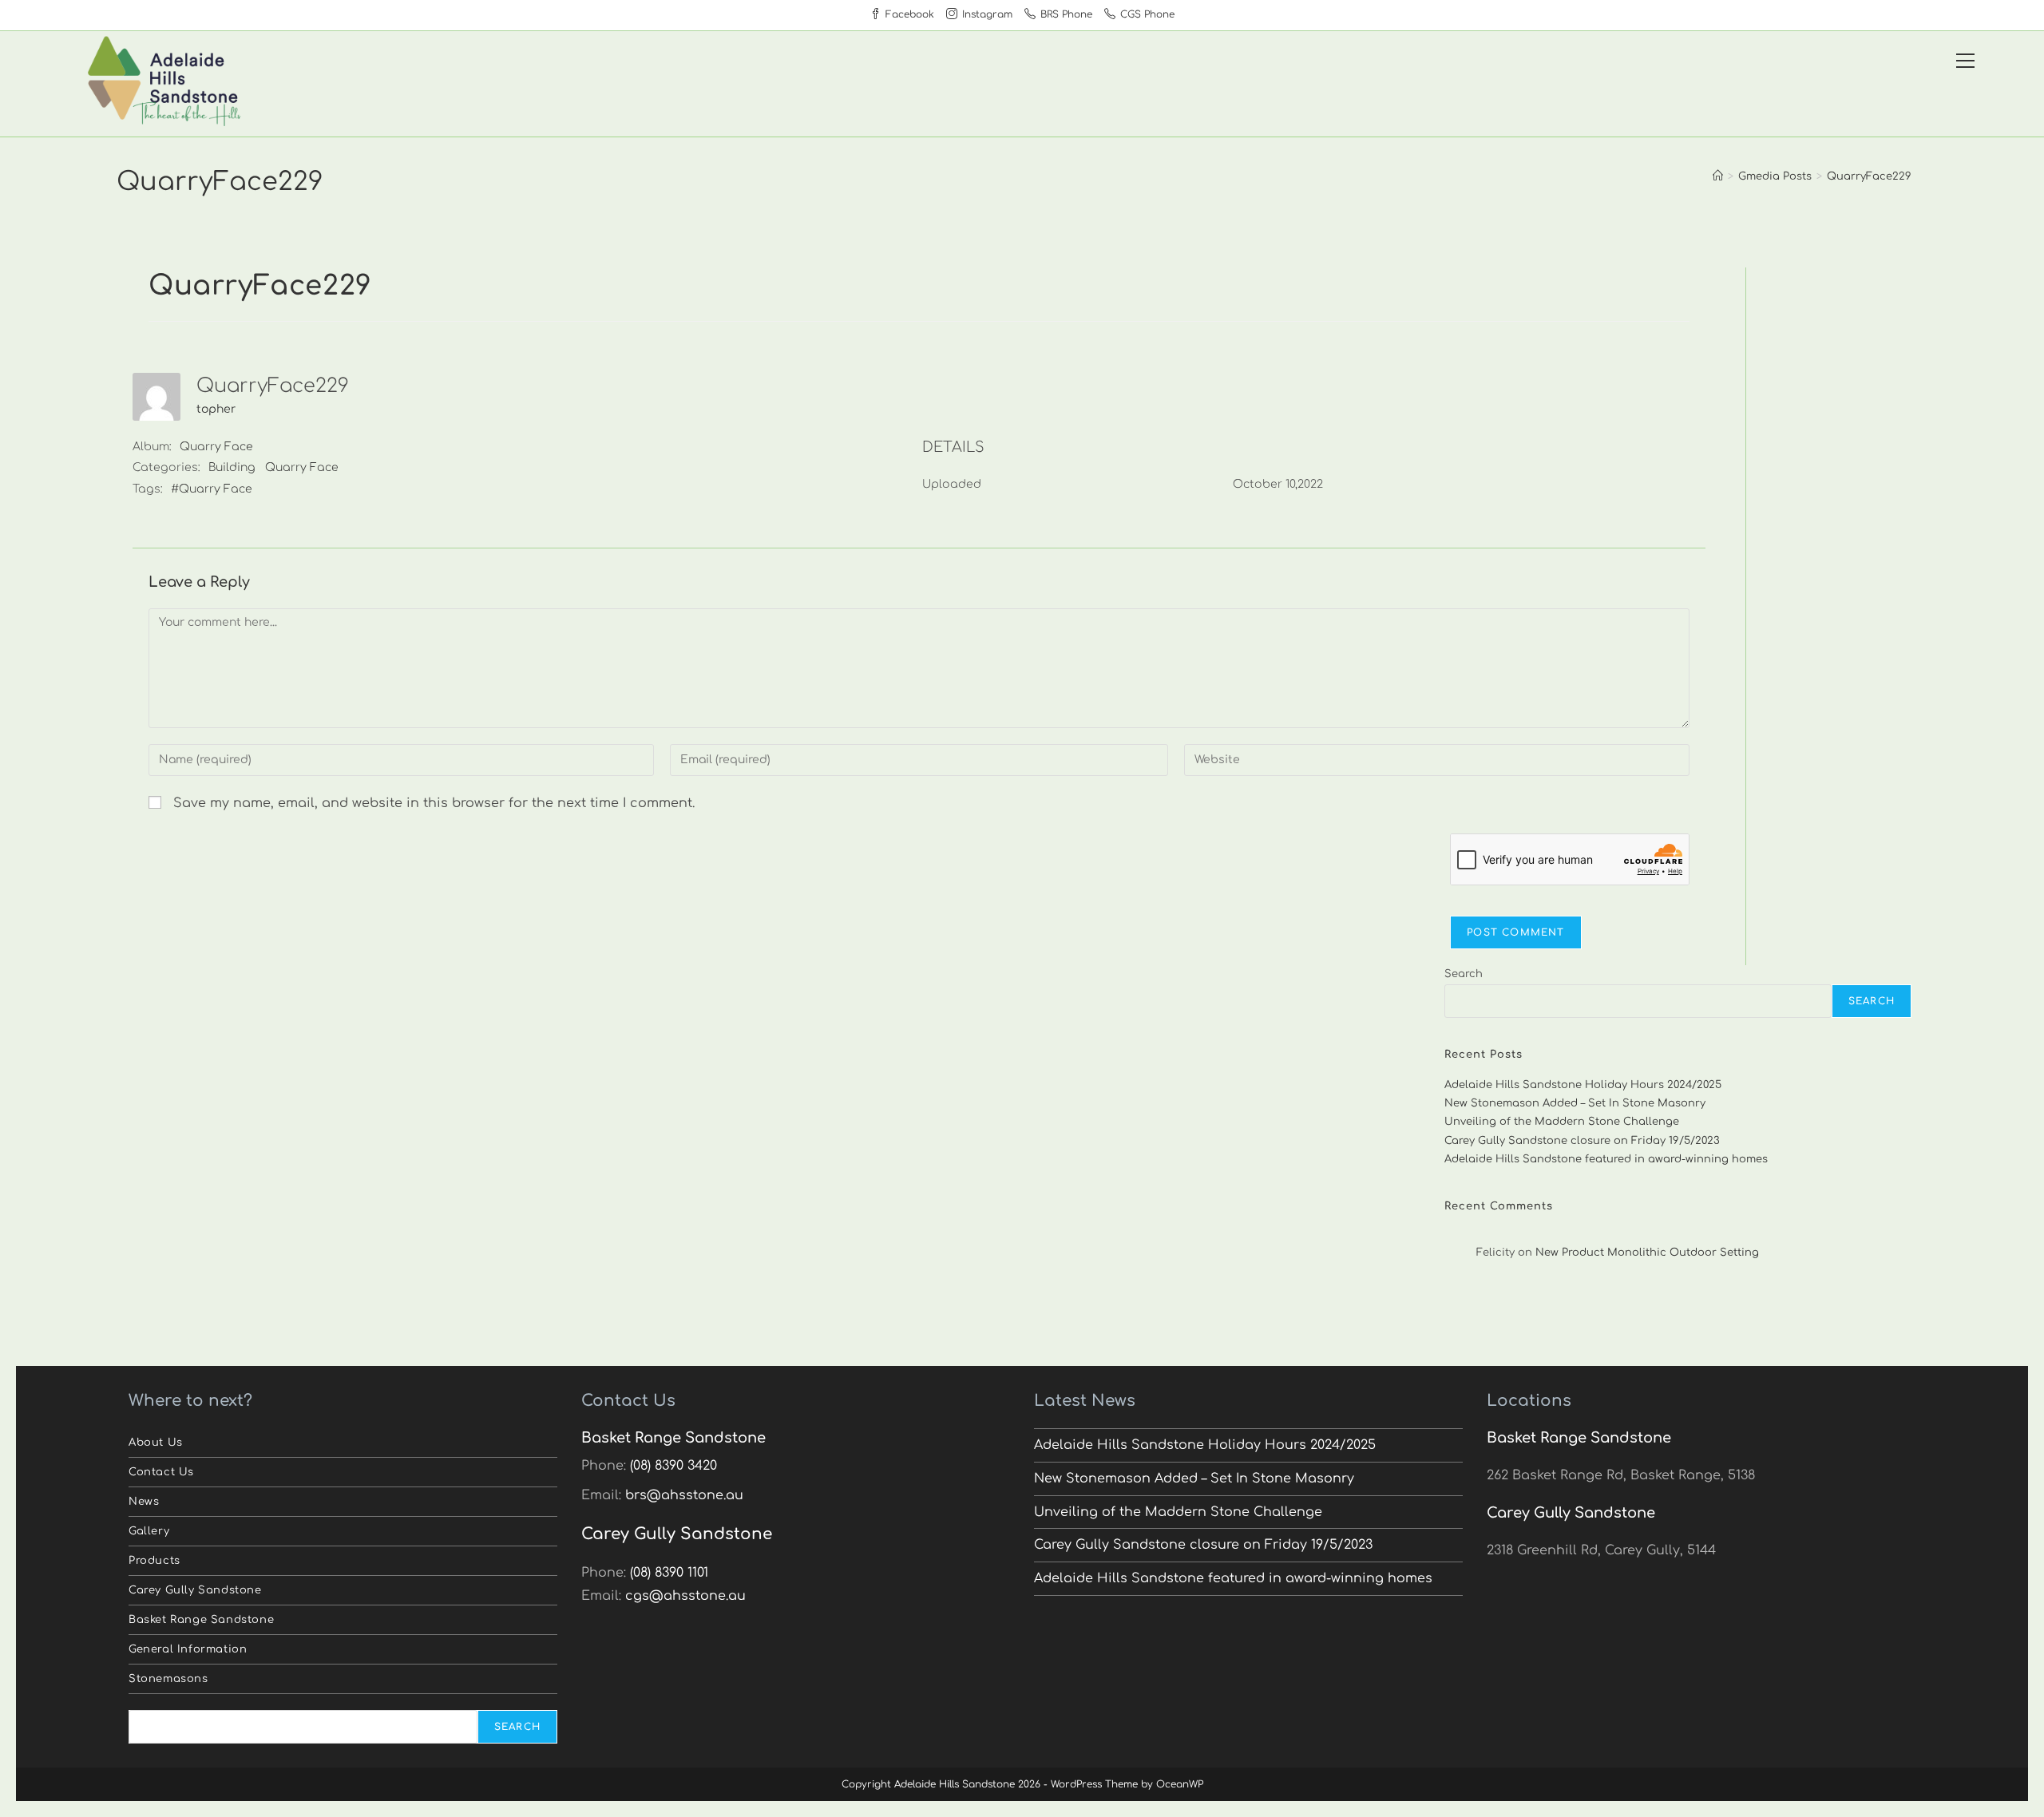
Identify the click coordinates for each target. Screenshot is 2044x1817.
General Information (188, 1649)
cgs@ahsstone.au (685, 1596)
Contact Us (161, 1472)
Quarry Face (216, 447)
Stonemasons (168, 1679)
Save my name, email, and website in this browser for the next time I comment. (434, 803)
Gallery (149, 1531)
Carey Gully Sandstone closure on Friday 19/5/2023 (1582, 1141)
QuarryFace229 (1869, 176)
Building (232, 467)
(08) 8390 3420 (673, 1466)
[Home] (1718, 176)
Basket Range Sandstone (201, 1620)
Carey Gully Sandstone (195, 1590)
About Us (156, 1443)
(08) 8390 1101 (669, 1573)
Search (1464, 974)
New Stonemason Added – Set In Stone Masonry (1575, 1103)
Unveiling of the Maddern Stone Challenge (1562, 1122)
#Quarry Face (212, 489)
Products (154, 1561)
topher (216, 409)
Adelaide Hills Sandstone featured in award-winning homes (1606, 1159)
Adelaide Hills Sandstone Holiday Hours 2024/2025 (1583, 1085)
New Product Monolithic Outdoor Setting (1647, 1253)
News (144, 1502)
